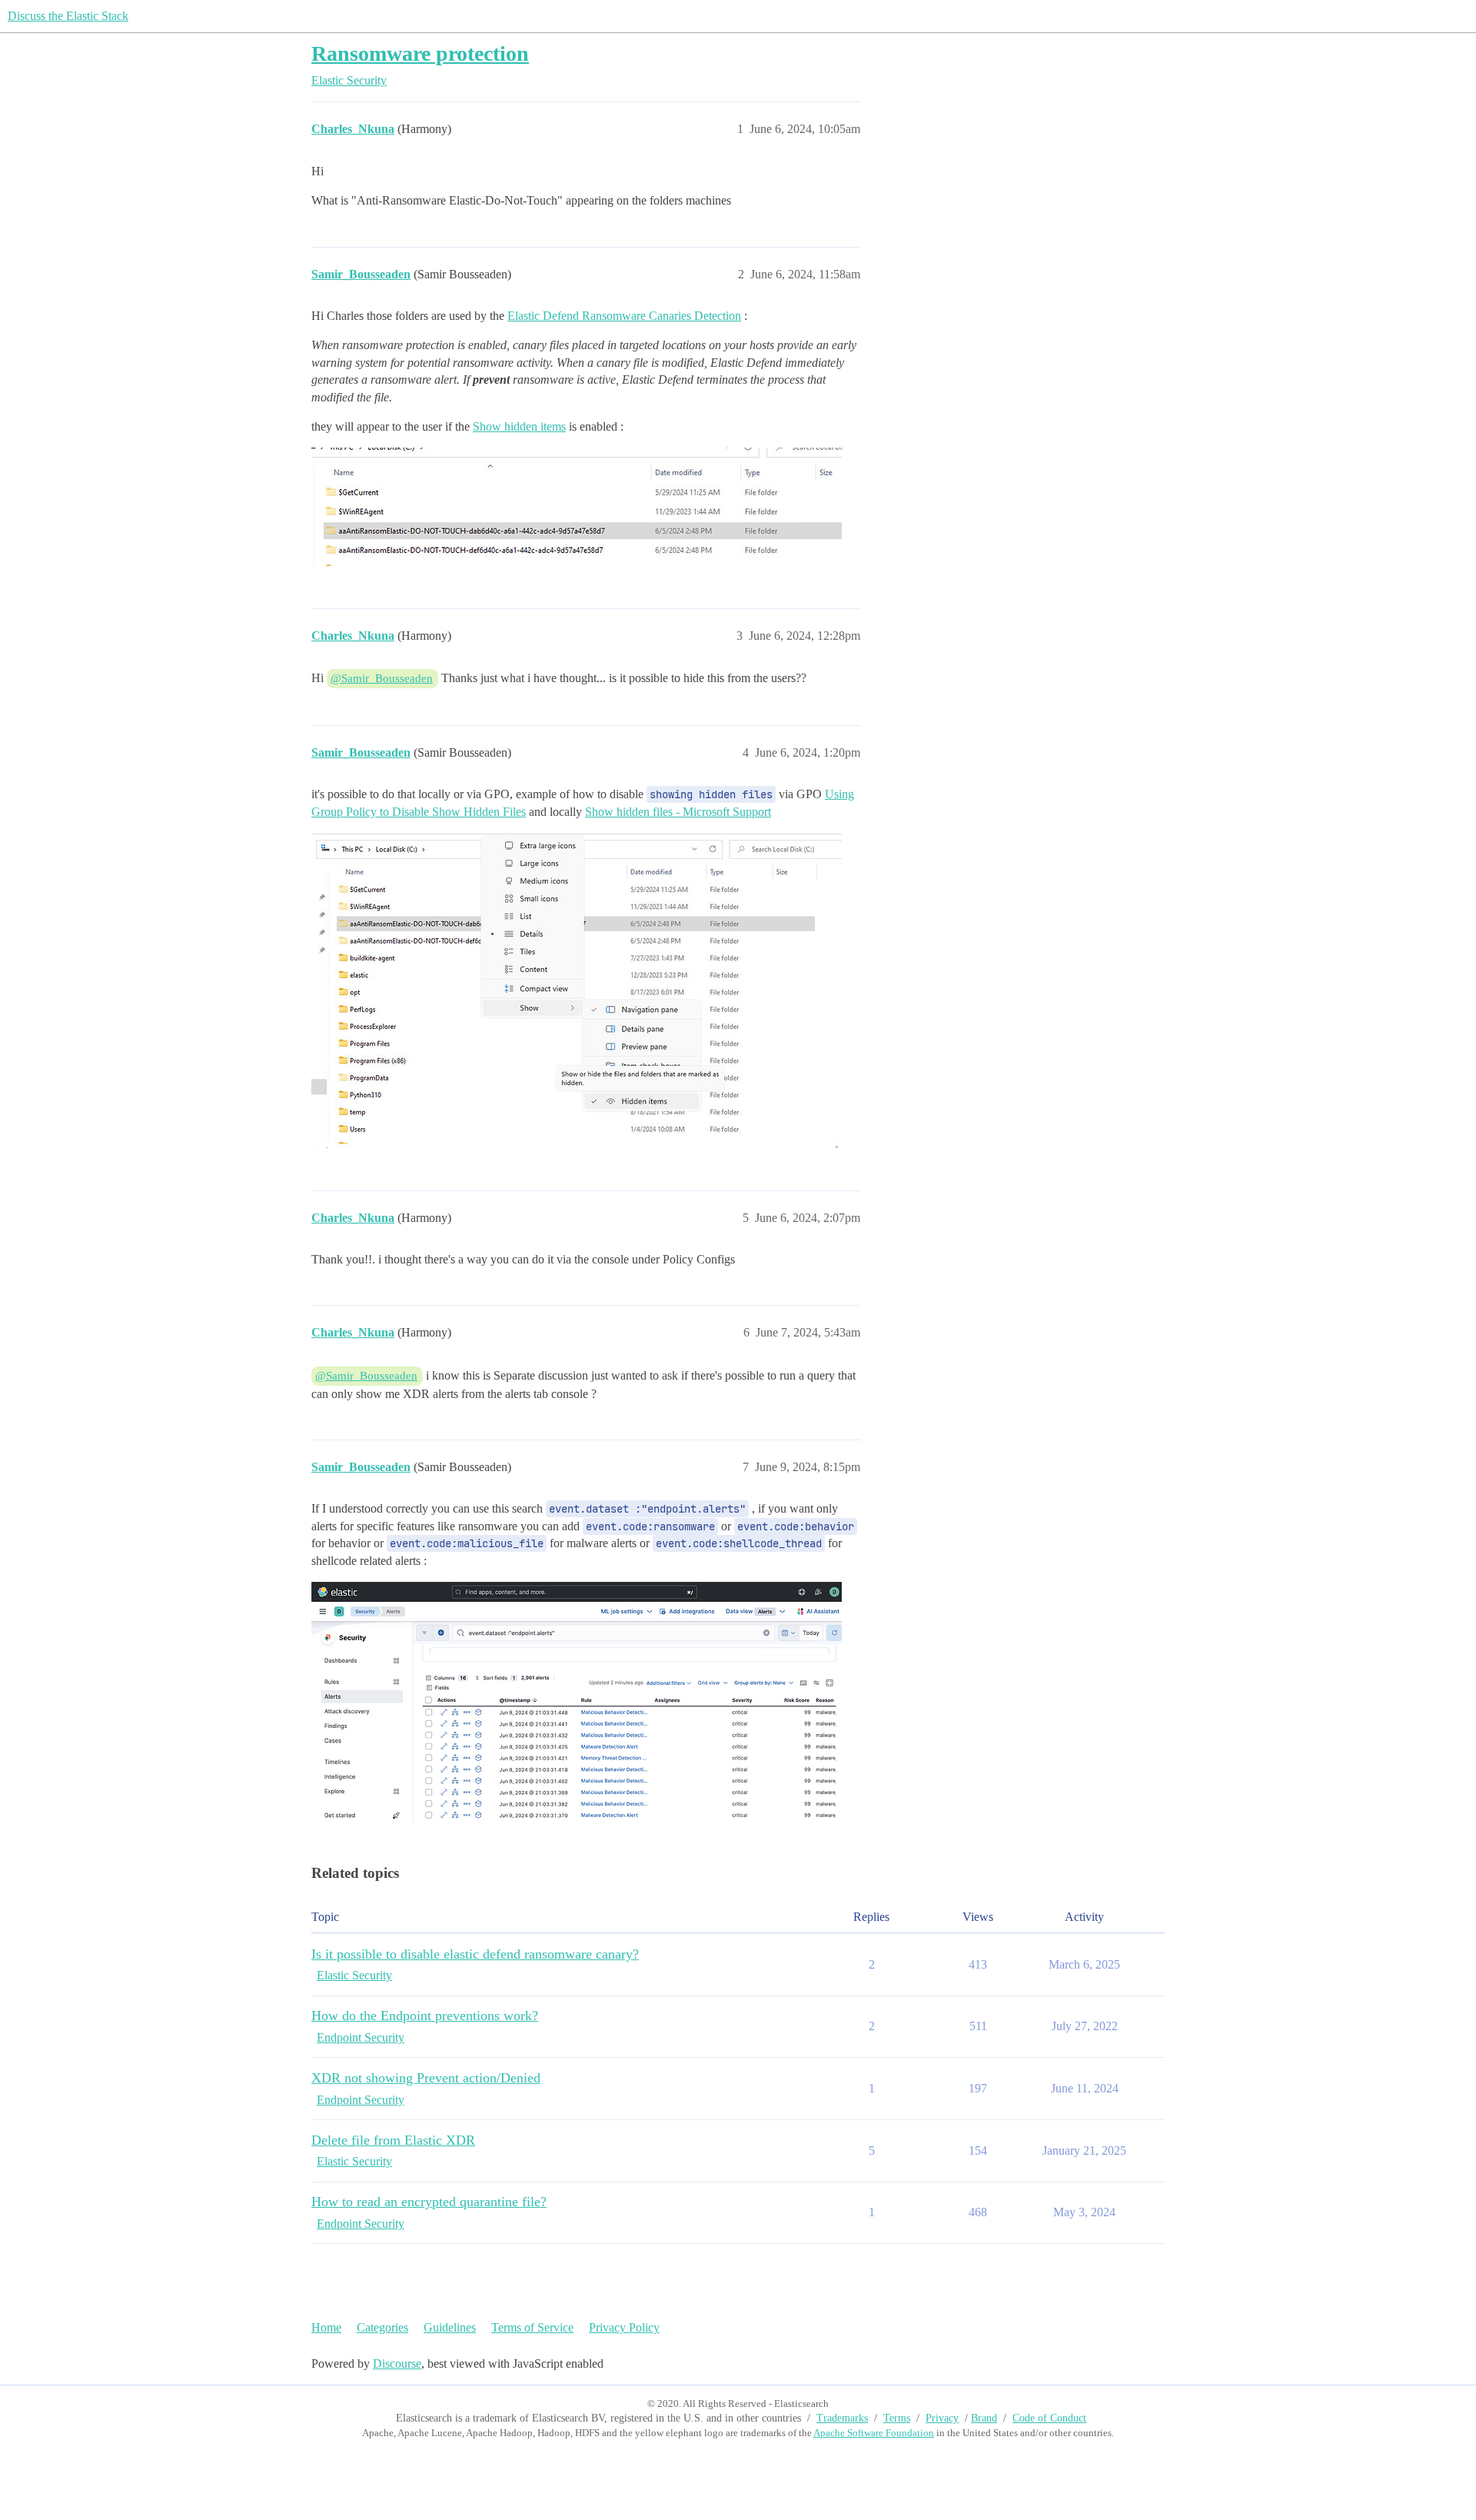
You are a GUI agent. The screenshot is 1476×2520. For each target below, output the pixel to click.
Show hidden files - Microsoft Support (678, 812)
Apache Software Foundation (874, 2433)
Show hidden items (519, 426)
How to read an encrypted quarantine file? (429, 2202)
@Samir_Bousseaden (382, 678)
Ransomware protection (420, 53)
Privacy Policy (624, 2327)
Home (326, 2327)
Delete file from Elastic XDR (393, 2140)
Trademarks (842, 2418)
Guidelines (450, 2327)
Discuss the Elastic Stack (68, 16)
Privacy (942, 2418)
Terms (897, 2418)
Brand (984, 2418)
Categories (382, 2327)
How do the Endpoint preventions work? (425, 2016)
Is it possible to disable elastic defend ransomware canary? (475, 1954)
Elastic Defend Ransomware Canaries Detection (624, 316)
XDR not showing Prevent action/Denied (426, 2078)
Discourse (397, 2364)
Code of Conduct (1049, 2418)
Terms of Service (532, 2327)
